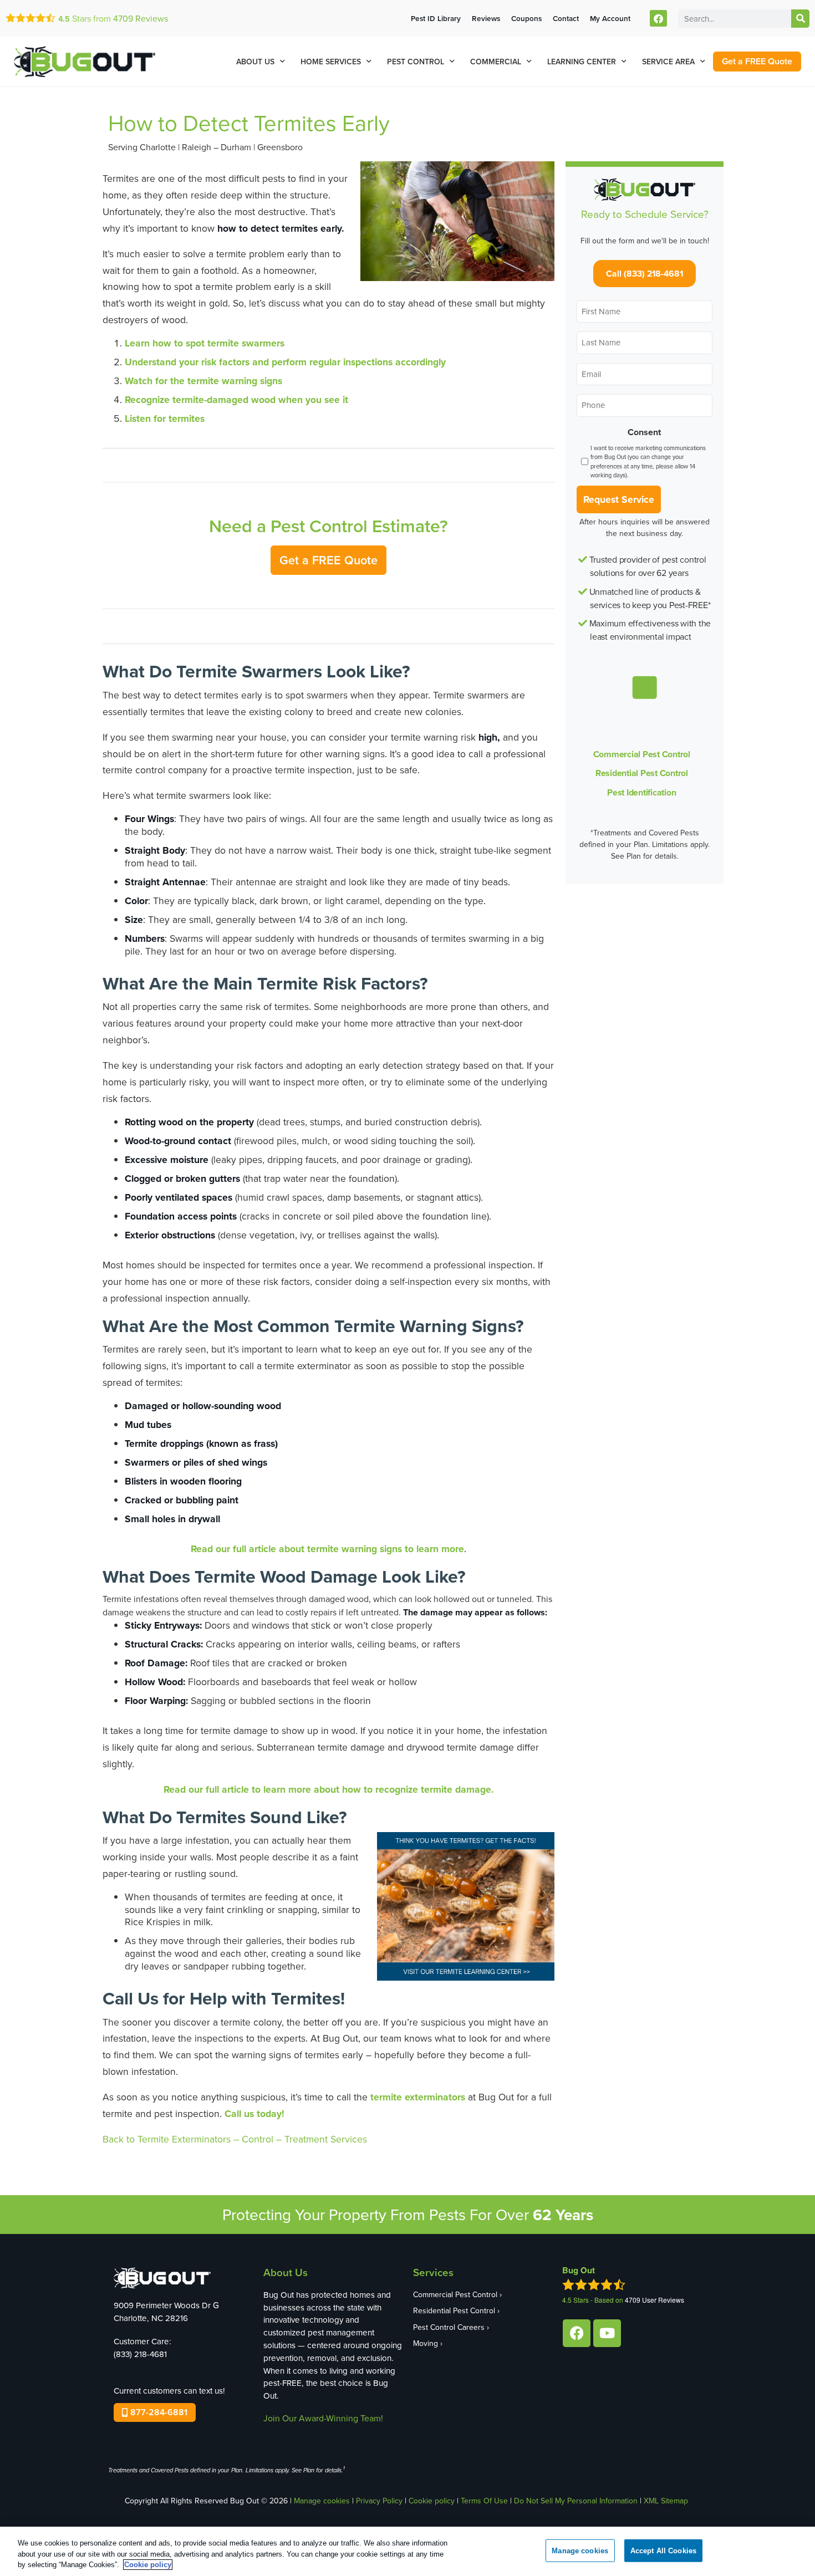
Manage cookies (322, 2501)
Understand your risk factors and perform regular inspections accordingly (285, 362)
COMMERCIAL (496, 62)
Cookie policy (432, 2501)
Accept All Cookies (663, 2550)
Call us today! (254, 2113)
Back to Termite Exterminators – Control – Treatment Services (235, 2139)
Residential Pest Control (642, 773)
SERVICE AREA (668, 62)
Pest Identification (641, 792)
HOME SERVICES (331, 62)
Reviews (141, 18)
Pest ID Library (436, 18)
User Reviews (654, 2300)
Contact (566, 18)
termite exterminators (418, 2097)
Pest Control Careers (449, 2327)
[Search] (800, 19)
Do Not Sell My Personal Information (576, 2501)
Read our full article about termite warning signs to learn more (327, 1549)
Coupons (526, 18)
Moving (426, 2343)
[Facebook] (658, 19)
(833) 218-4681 (140, 2354)
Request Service (619, 499)
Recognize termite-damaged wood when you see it (236, 399)
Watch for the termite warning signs (203, 381)
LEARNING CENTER (582, 62)
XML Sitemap (666, 2501)
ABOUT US (255, 62)
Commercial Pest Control (642, 754)
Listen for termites (165, 418)
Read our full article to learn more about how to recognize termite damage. (329, 1789)
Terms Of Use (484, 2501)
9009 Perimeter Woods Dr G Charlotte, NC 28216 (166, 2312)
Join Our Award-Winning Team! (323, 2418)
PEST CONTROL (416, 62)
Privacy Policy (379, 2501)
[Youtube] (607, 2333)
